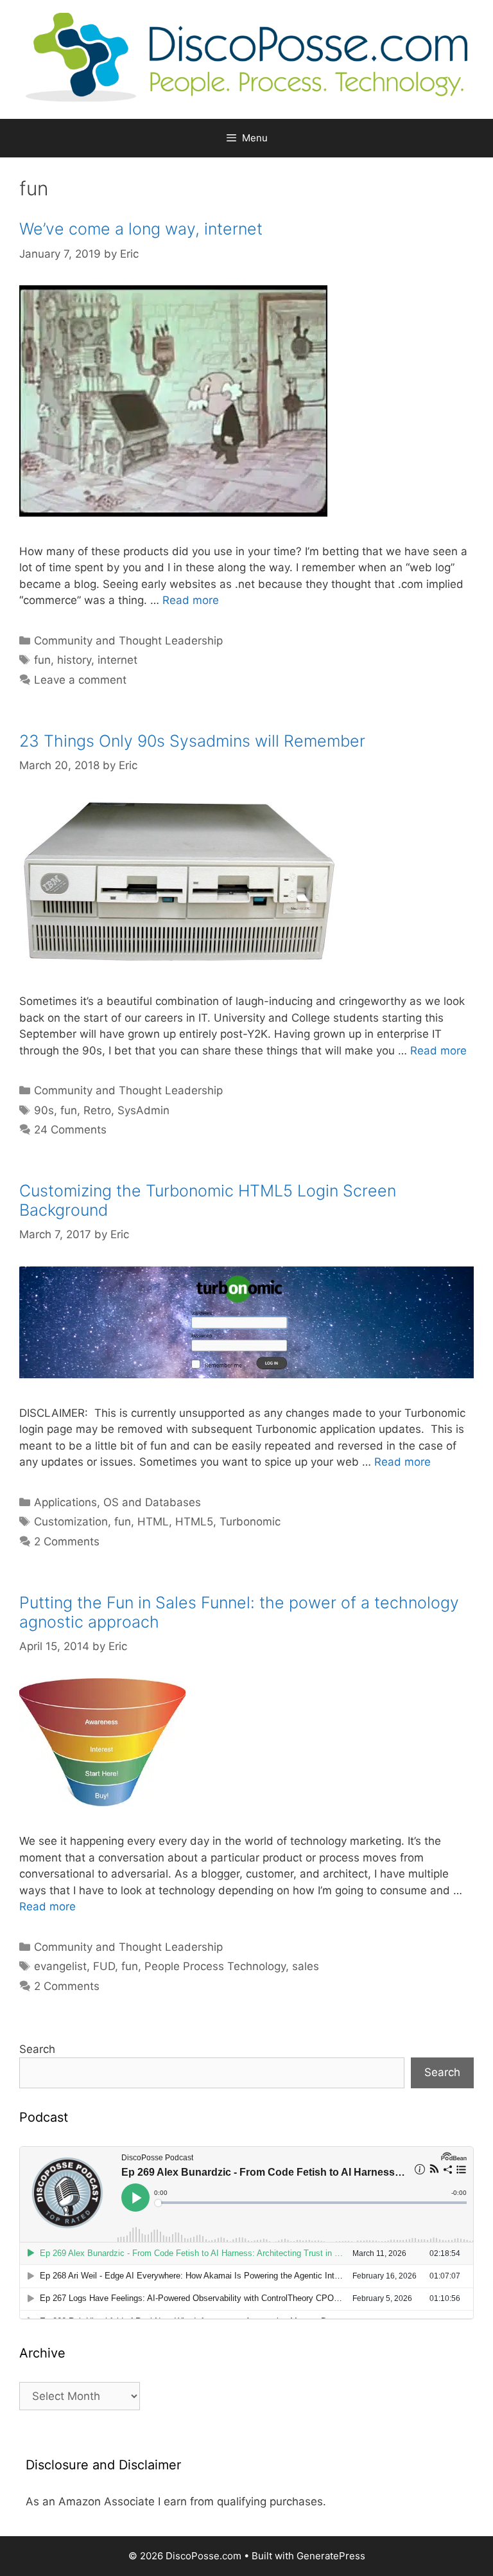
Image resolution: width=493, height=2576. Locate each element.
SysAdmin (143, 1110)
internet (117, 660)
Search (37, 2049)
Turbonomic (250, 1522)
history (74, 660)
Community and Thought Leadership (128, 641)
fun (42, 660)
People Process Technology (215, 1966)
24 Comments (70, 1130)
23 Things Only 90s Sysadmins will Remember (192, 741)
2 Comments (67, 1541)
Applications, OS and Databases (117, 1502)
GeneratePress (331, 2556)
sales (306, 1966)
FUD (104, 1966)
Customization (71, 1522)
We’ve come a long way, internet (141, 229)
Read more (191, 600)
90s (44, 1110)
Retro (97, 1110)
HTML (153, 1522)
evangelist (60, 1966)
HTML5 (194, 1522)
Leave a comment (80, 680)
